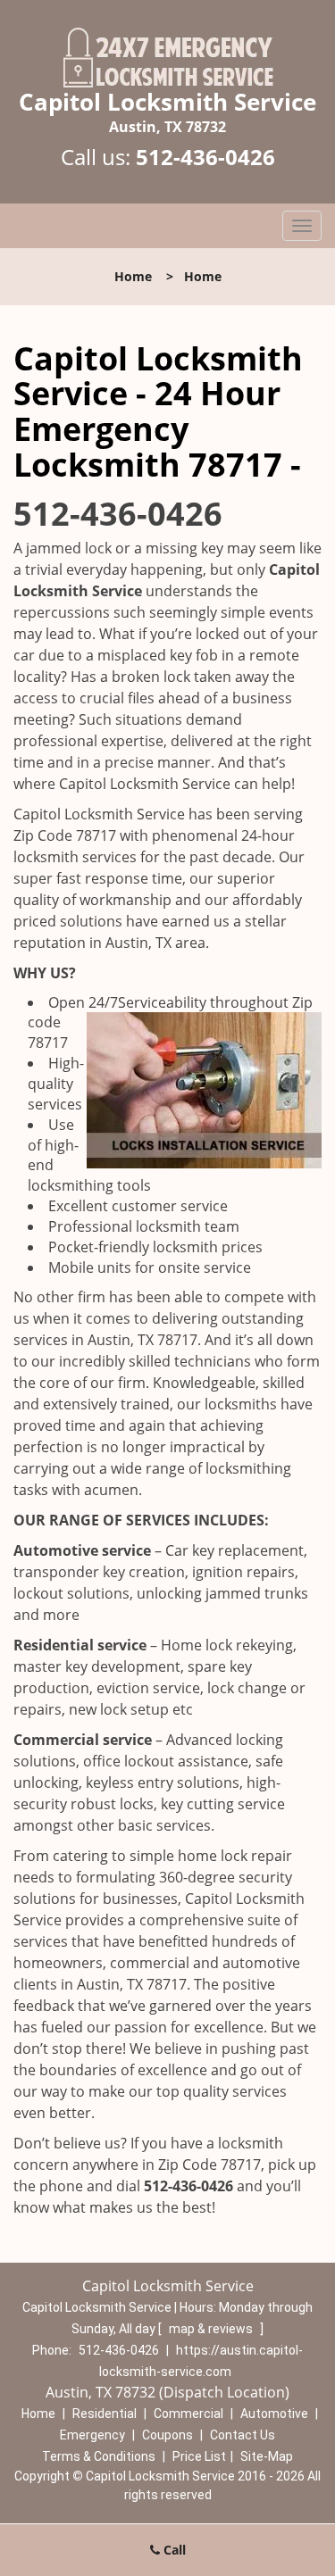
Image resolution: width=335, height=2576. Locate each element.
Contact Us (243, 2435)
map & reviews (212, 2329)
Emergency (92, 2435)
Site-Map (267, 2456)
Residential (105, 2414)
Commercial (188, 2414)
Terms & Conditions (99, 2456)
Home (133, 276)
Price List (199, 2456)
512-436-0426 (205, 157)
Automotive (274, 2414)
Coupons (167, 2435)
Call (173, 2550)
